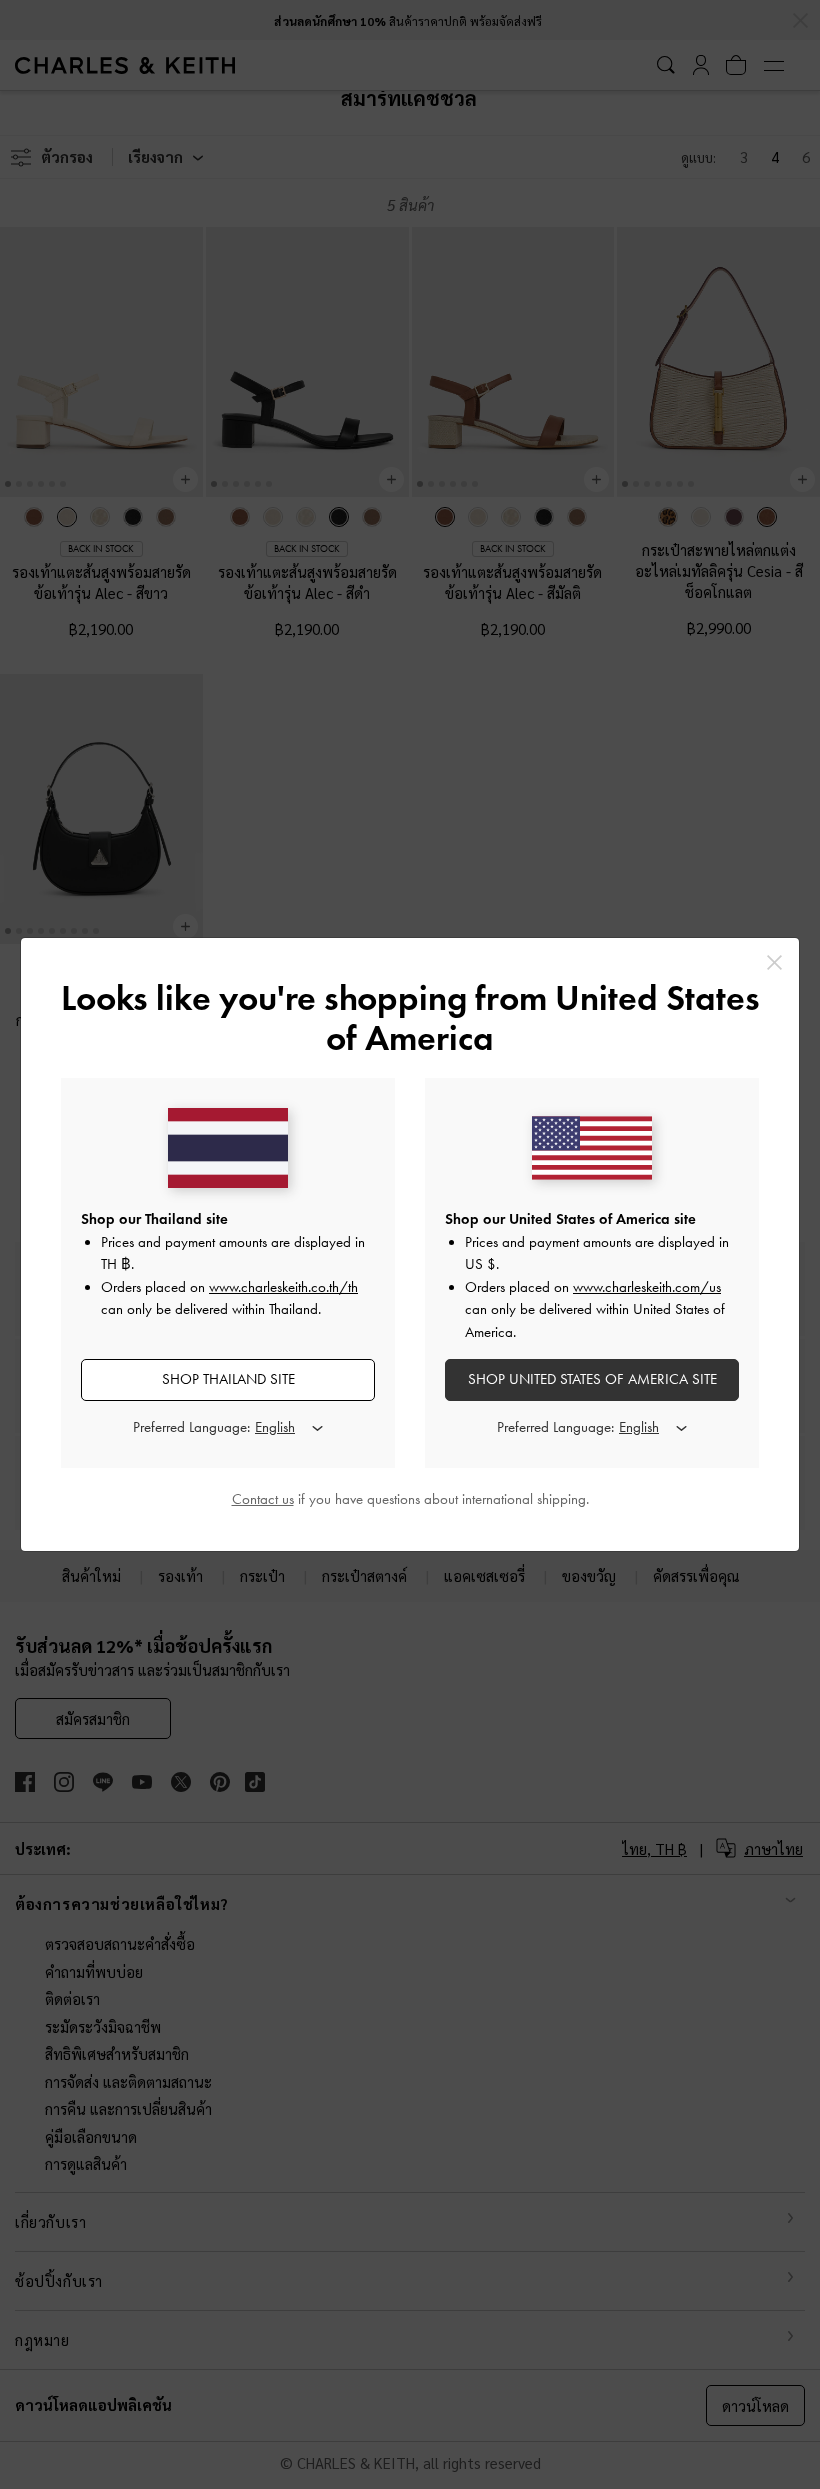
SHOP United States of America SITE (592, 1379)
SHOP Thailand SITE (228, 1379)
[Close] (774, 962)
